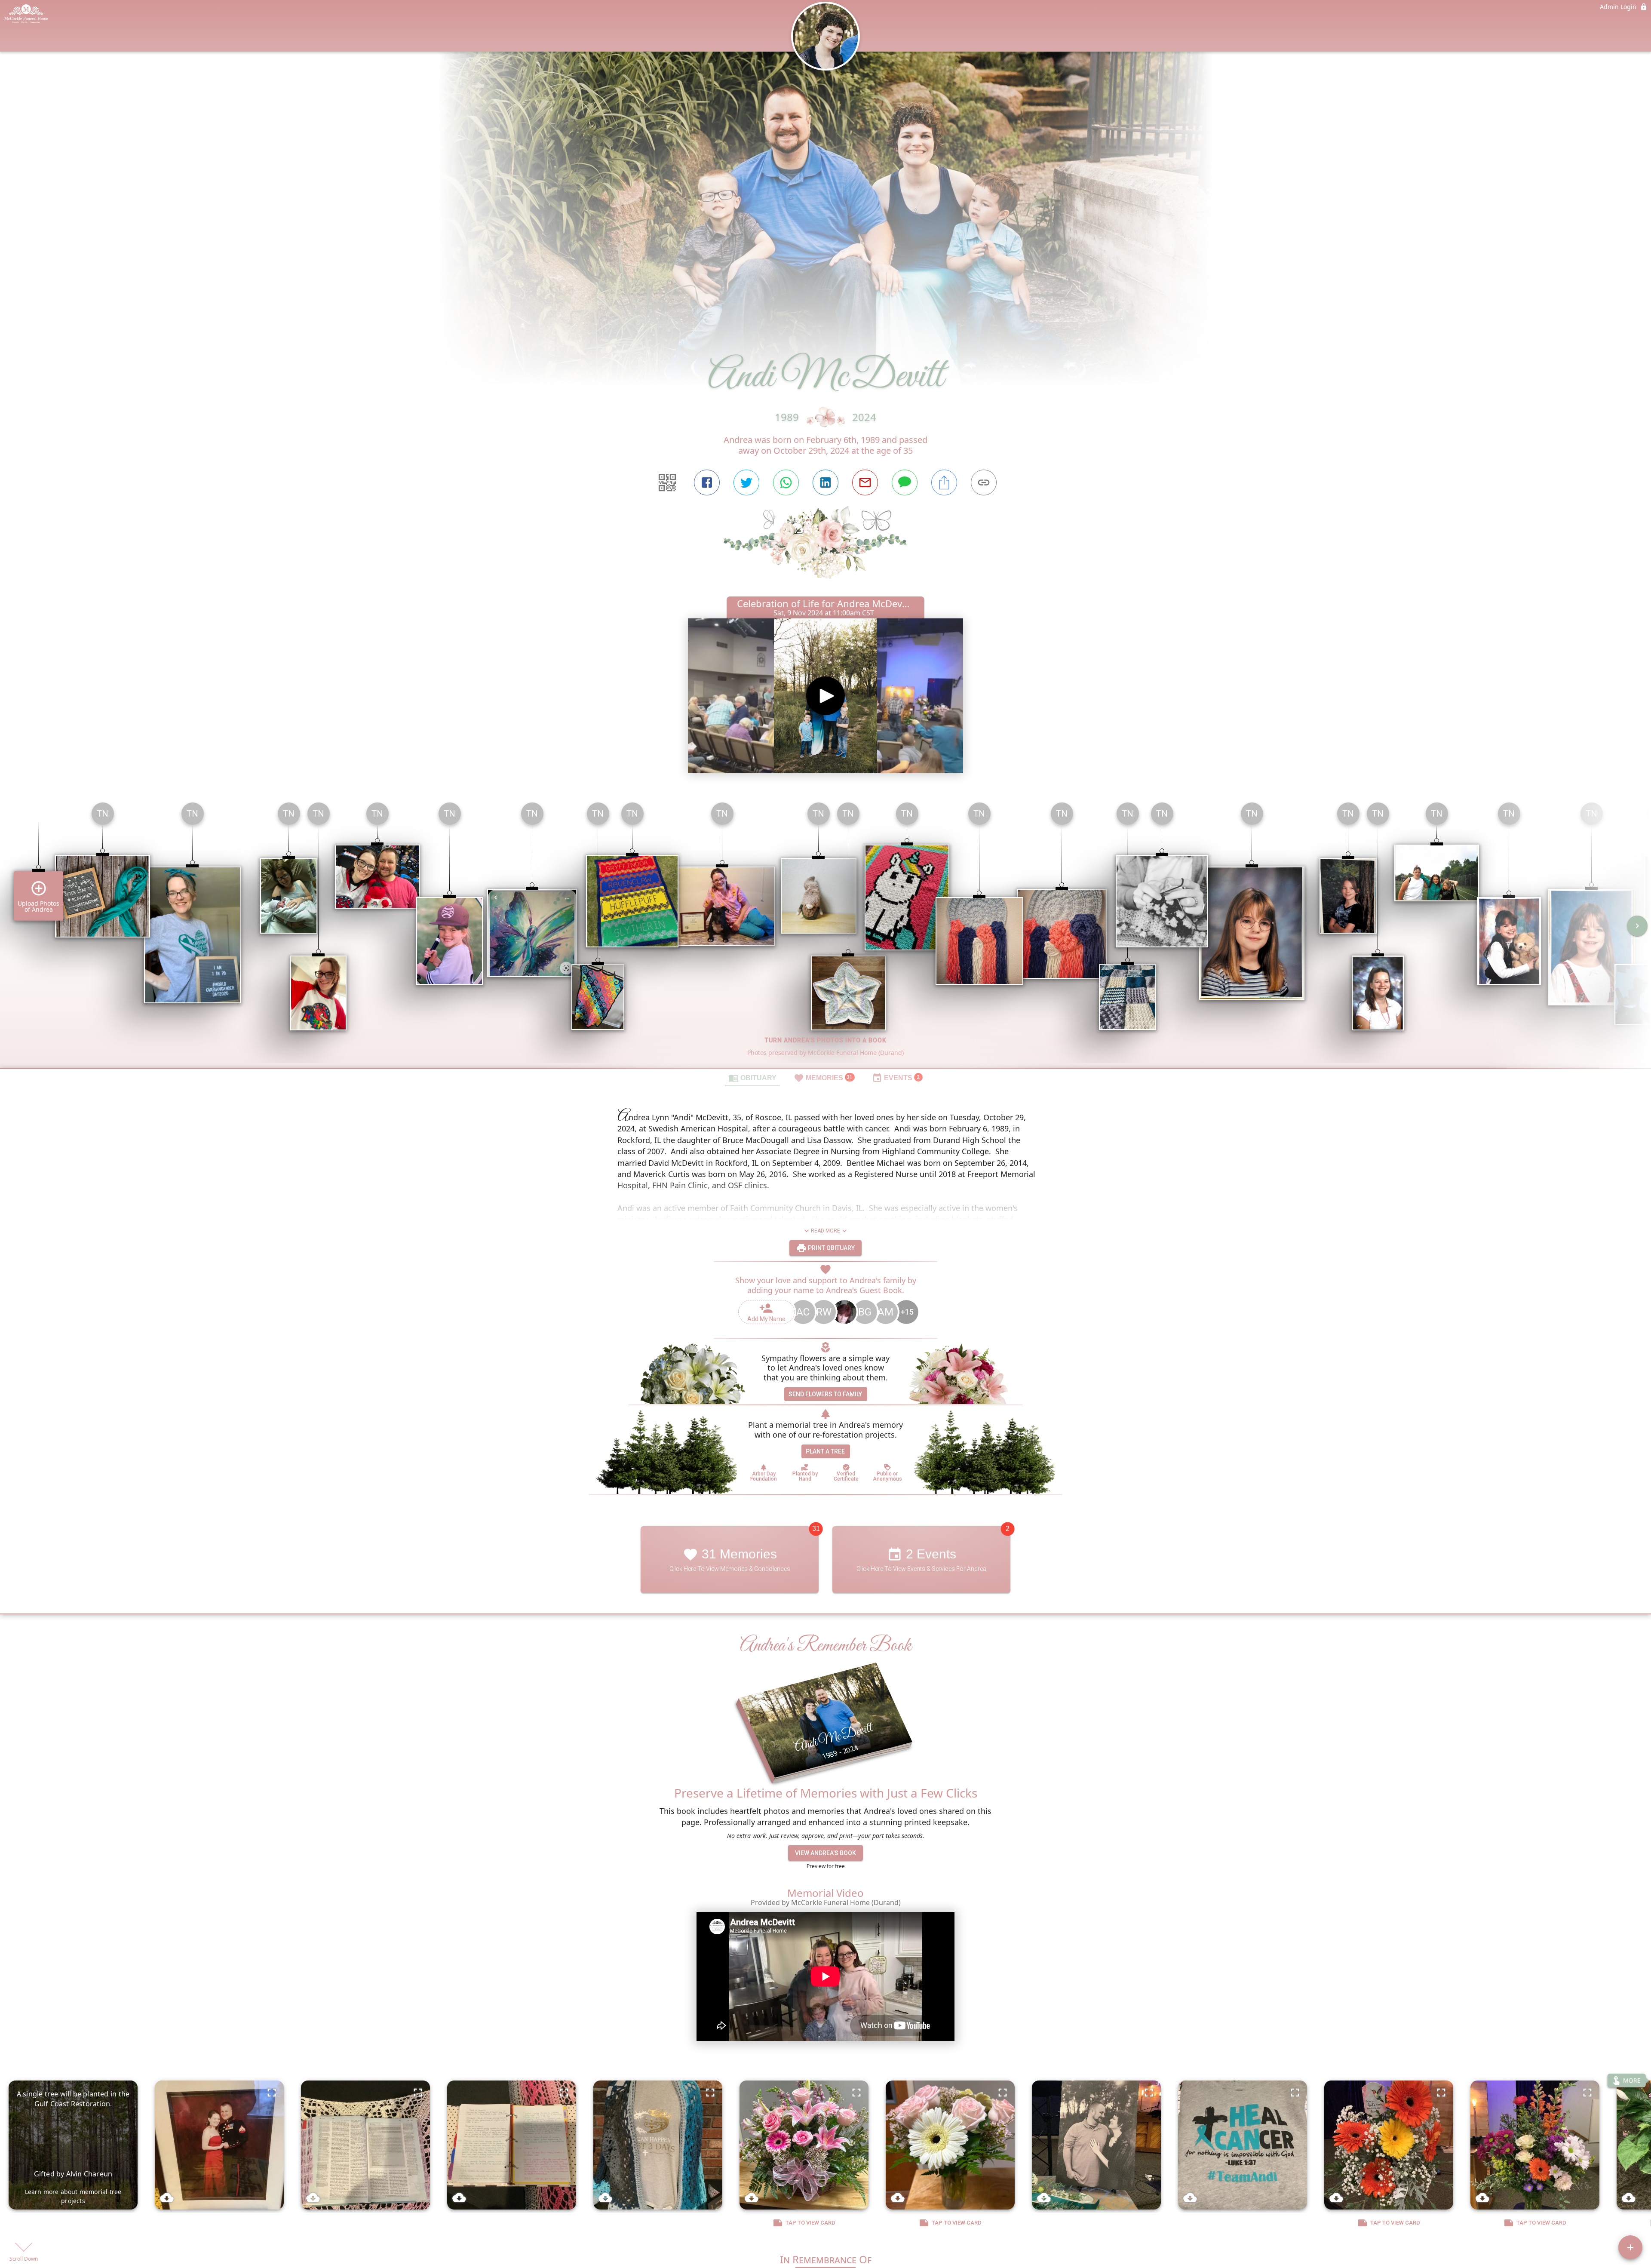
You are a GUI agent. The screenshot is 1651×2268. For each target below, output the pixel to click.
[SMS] (905, 482)
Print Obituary (831, 1248)
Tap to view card (810, 2223)
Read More (825, 1231)
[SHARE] (944, 482)
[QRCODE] (667, 482)
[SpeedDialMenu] (1630, 2247)
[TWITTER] (746, 482)
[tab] (752, 1078)
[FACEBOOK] (707, 482)
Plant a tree (825, 1451)
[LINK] (984, 482)
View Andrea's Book (825, 1853)
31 (816, 1529)
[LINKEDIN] (825, 482)
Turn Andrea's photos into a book (826, 1040)
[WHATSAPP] (786, 482)
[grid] (825, 932)
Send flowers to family (825, 1394)
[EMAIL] (865, 482)
